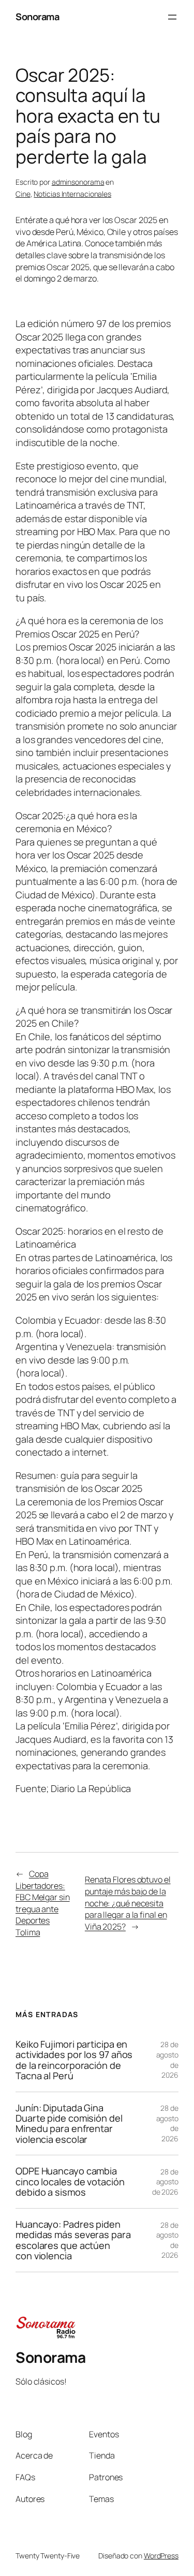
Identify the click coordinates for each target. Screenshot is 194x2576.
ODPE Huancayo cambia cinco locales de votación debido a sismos (70, 2181)
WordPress (161, 2556)
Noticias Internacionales (72, 194)
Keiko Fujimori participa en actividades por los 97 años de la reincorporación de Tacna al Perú (74, 2060)
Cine (23, 194)
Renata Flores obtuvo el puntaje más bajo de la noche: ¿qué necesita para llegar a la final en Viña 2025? (128, 1903)
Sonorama (37, 17)
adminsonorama (78, 182)
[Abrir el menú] (172, 17)
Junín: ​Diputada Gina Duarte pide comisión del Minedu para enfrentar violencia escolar (69, 2124)
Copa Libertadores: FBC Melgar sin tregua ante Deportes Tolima (43, 1903)
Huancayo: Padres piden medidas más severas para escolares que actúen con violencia (73, 2240)
